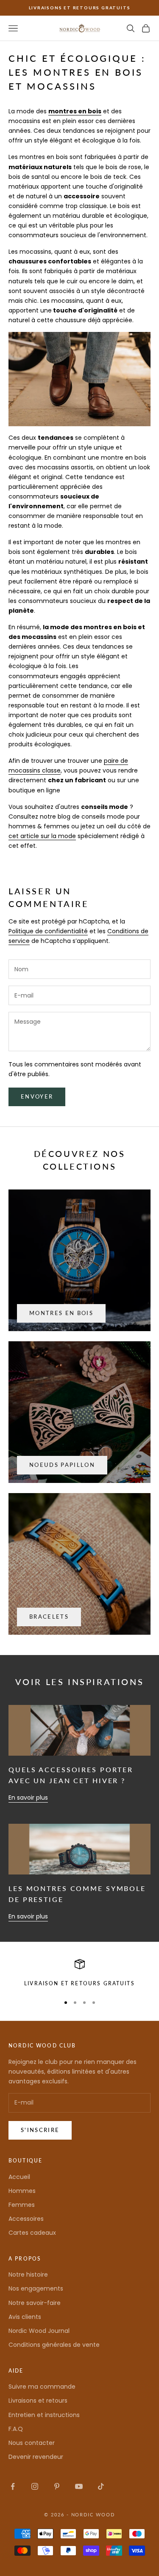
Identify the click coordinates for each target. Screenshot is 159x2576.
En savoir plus (28, 1798)
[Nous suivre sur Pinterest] (57, 2486)
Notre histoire (28, 2275)
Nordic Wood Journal (39, 2331)
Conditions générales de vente (54, 2345)
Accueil (19, 2177)
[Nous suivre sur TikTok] (101, 2486)
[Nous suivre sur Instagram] (35, 2486)
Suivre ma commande (42, 2387)
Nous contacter (32, 2443)
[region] (79, 1973)
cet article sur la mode (42, 836)
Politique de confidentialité (48, 931)
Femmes (22, 2205)
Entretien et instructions (44, 2415)
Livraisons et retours (38, 2401)
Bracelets (49, 1617)
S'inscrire (40, 2130)
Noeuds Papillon (62, 1465)
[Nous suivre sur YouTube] (79, 2486)
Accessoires (26, 2219)
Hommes (22, 2191)
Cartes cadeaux (32, 2233)
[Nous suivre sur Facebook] (13, 2486)
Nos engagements (36, 2288)
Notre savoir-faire (35, 2303)
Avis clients (25, 2317)
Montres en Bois (61, 1313)
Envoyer (37, 1096)
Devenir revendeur (36, 2457)
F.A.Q (16, 2429)
